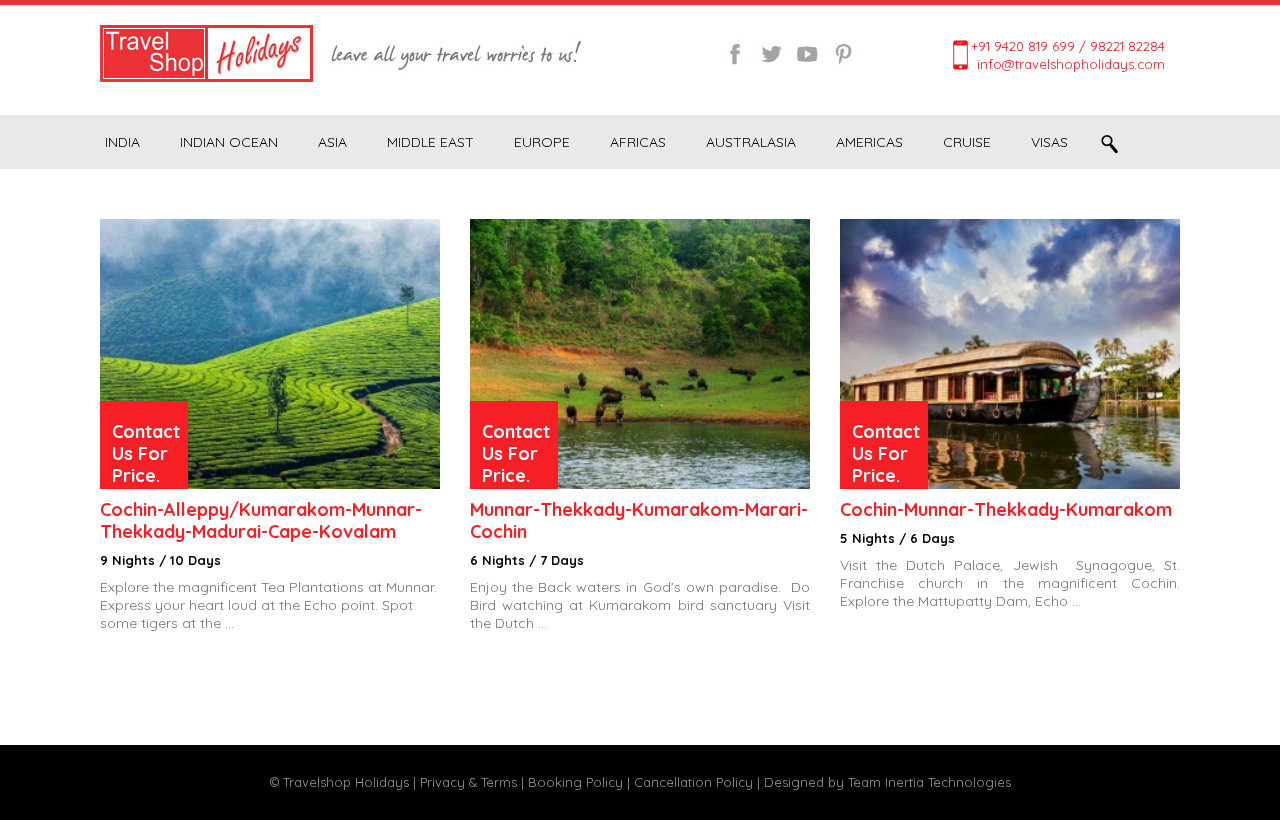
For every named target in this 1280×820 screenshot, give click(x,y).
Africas (638, 142)
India (122, 142)
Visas (1049, 142)
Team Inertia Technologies (929, 782)
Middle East (430, 142)
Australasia (751, 142)
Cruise (967, 142)
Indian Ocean (229, 142)
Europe (542, 142)
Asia (332, 142)
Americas (869, 142)
